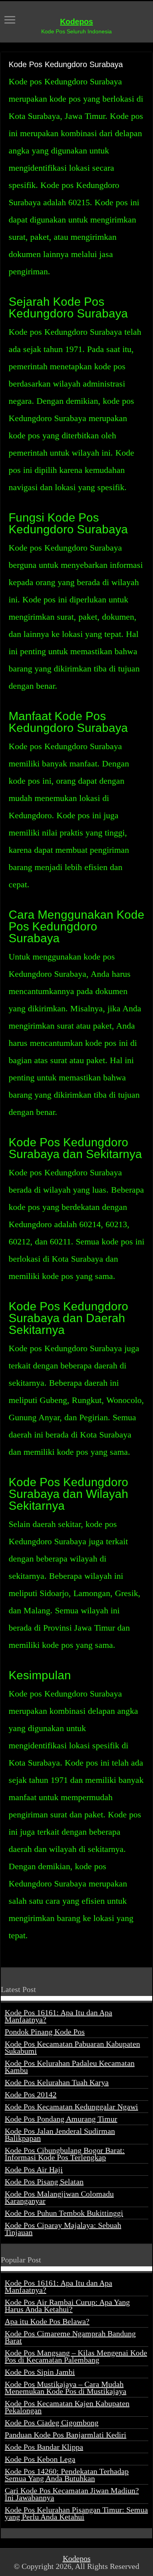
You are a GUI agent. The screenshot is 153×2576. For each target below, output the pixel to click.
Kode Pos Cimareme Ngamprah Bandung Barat (70, 2337)
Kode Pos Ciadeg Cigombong (52, 2423)
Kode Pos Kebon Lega (40, 2459)
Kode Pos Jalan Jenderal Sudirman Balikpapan (60, 2135)
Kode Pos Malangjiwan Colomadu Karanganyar (59, 2197)
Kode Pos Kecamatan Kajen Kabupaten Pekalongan (67, 2407)
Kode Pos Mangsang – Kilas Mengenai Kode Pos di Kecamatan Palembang (76, 2356)
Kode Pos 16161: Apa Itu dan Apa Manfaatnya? (58, 2016)
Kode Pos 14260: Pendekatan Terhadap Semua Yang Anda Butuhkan (67, 2475)
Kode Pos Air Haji (34, 2169)
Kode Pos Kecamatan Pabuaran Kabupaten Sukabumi (72, 2047)
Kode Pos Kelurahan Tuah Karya (57, 2082)
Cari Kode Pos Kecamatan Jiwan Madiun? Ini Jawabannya (72, 2494)
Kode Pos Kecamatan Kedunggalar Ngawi (71, 2107)
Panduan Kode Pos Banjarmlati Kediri (66, 2435)
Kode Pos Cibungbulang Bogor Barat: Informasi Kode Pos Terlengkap (65, 2154)
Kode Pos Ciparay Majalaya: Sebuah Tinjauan (63, 2229)
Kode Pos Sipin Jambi (40, 2372)
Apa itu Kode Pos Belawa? (47, 2321)
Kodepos (76, 22)
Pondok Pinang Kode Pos (45, 2032)
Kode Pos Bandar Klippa (44, 2447)
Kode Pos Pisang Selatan (44, 2182)
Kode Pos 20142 (31, 2094)
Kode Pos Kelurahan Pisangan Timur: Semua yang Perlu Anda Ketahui (76, 2513)
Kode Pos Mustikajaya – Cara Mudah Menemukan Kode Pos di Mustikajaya (66, 2388)
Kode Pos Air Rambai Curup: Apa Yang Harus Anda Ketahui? (67, 2306)
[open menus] (10, 21)
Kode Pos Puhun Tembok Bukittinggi (64, 2213)
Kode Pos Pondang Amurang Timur (61, 2119)
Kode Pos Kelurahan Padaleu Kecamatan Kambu (70, 2067)
